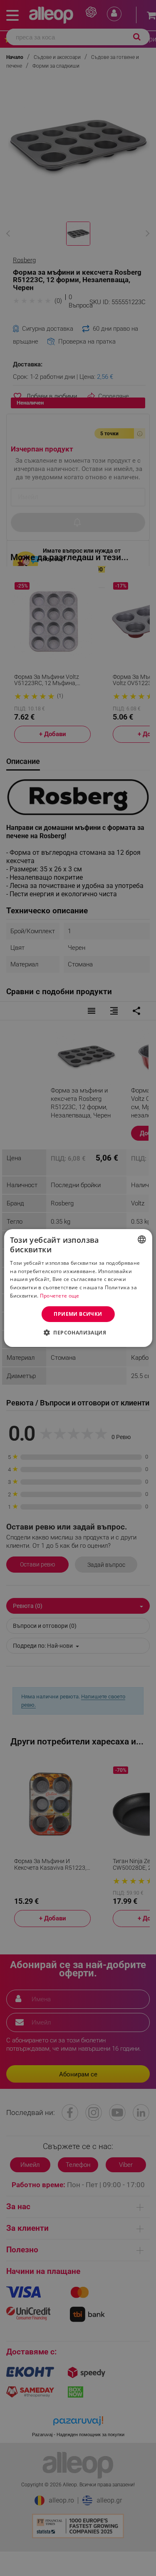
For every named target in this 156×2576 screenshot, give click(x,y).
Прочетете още (60, 1296)
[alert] (78, 1288)
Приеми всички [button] (78, 1314)
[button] (78, 1332)
